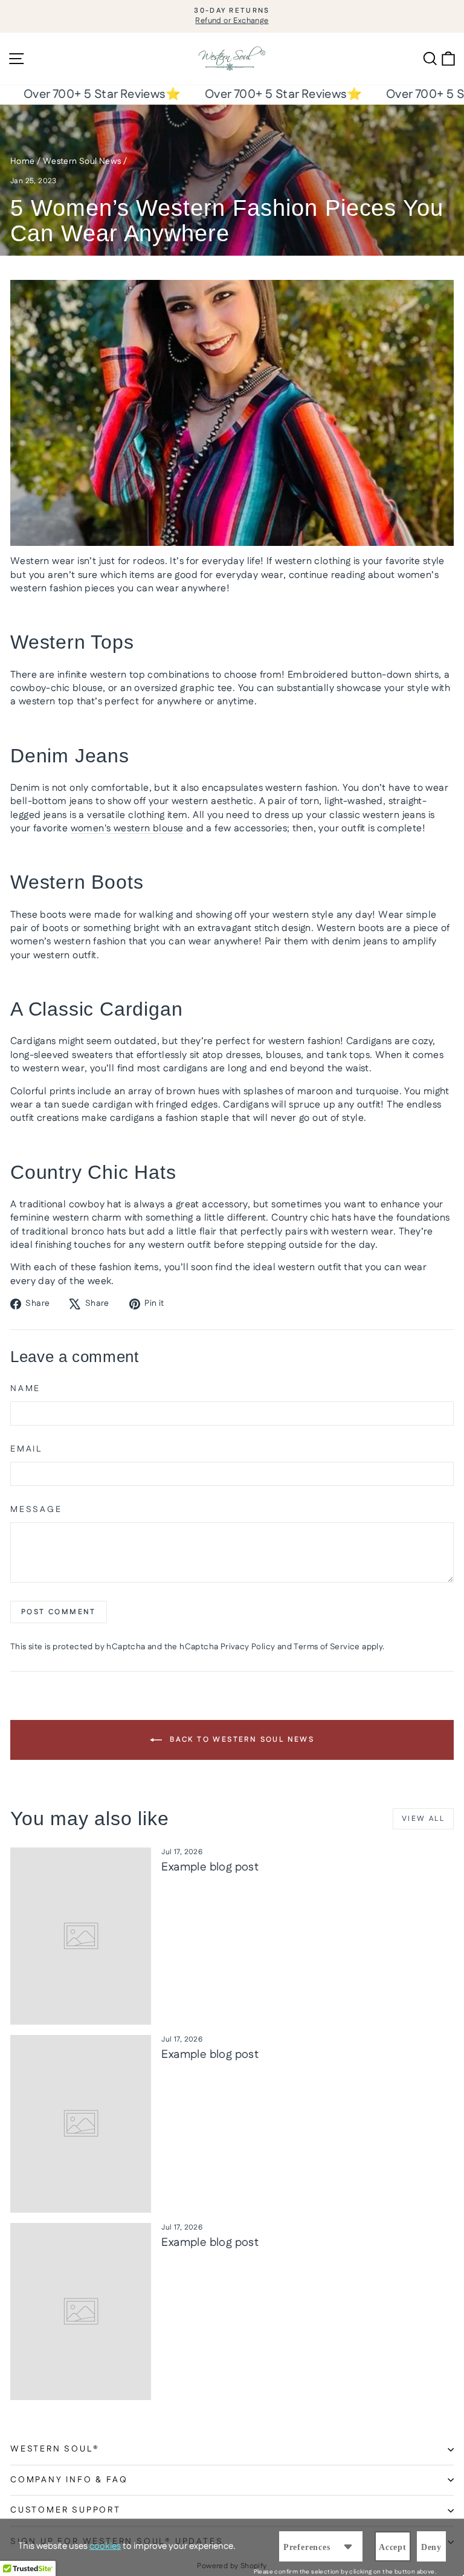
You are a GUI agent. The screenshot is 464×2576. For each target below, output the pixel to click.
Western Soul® (55, 2449)
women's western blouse (127, 829)
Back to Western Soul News (240, 1740)
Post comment (59, 1612)
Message (36, 1510)
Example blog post (210, 1867)
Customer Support (66, 2510)
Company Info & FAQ (69, 2480)
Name (25, 1389)
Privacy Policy (248, 1647)
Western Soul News (82, 161)
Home (23, 161)
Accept (393, 2547)
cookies (105, 2546)
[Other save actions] (348, 2546)
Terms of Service (327, 1647)
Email (26, 1449)
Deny (431, 2547)
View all (423, 1819)
